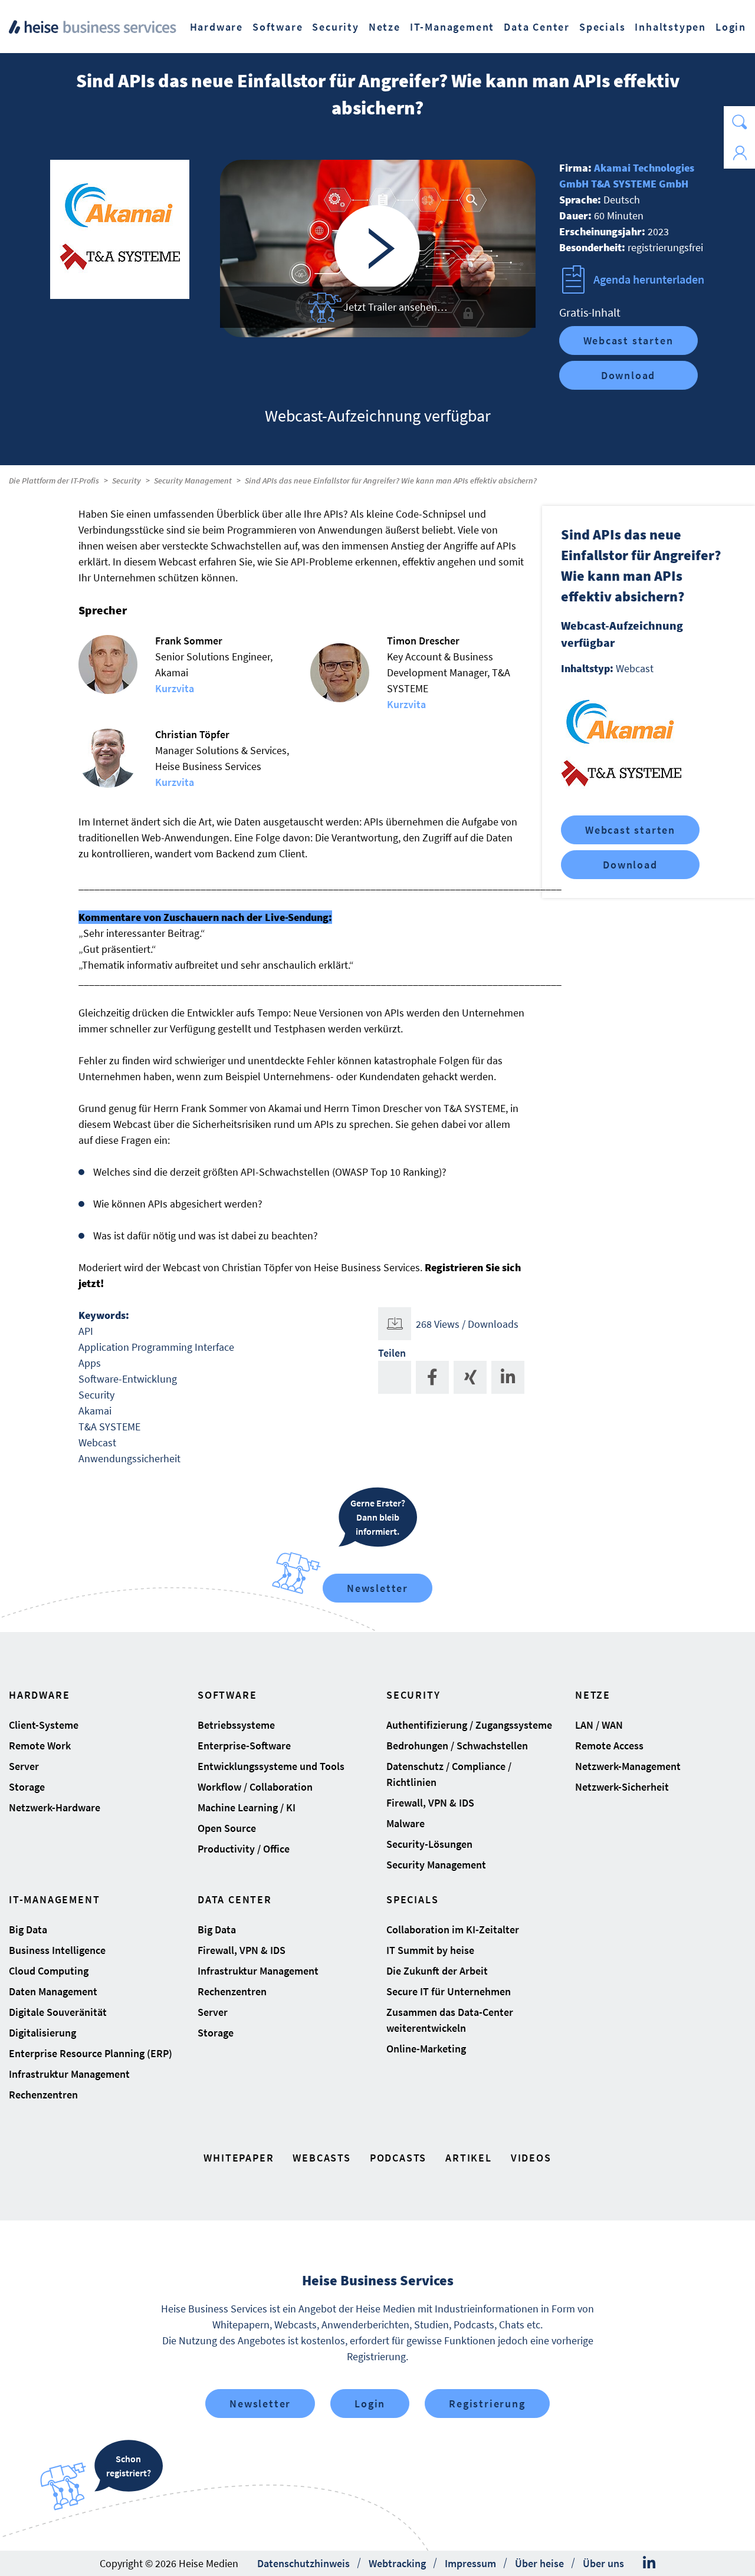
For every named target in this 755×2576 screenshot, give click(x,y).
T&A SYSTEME (109, 1427)
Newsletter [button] (260, 2404)
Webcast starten (628, 340)
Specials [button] (602, 27)
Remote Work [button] (40, 1746)
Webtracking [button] (397, 2563)
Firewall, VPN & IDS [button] (430, 1803)
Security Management (193, 481)
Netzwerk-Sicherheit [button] (622, 1787)
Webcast (97, 1442)
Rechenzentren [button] (43, 2095)
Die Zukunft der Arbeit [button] (437, 1971)
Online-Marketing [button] (426, 2049)
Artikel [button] (469, 2158)
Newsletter (377, 1588)
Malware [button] (406, 1823)
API (86, 1331)
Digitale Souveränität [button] (58, 2012)
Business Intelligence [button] (57, 1950)
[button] (739, 122)
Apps (90, 1363)
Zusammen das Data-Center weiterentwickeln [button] (450, 2020)
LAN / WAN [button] (599, 1725)
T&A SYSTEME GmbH (640, 184)
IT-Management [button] (452, 27)
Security (127, 481)
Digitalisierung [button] (42, 2033)
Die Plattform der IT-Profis (54, 481)
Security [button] (335, 27)
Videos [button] (531, 2158)
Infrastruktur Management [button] (69, 2074)
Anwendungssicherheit (129, 1458)
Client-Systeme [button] (44, 1725)
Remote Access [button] (609, 1746)
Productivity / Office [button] (244, 1849)
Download (628, 375)
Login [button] (731, 27)
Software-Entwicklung (128, 1379)
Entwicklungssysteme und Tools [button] (271, 1766)
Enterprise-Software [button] (244, 1746)
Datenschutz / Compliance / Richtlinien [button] (449, 1774)
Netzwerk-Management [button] (628, 1766)
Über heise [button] (539, 2563)
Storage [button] (27, 1787)
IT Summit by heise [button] (430, 1950)
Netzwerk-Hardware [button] (55, 1807)
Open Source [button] (227, 1828)
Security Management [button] (436, 1865)
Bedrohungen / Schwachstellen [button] (457, 1746)
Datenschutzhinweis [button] (303, 2563)
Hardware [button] (216, 27)
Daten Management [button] (53, 1991)
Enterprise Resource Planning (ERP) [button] (91, 2053)
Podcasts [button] (398, 2158)
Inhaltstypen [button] (670, 27)
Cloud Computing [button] (49, 1971)
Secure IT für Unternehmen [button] (449, 1991)
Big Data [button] (28, 1929)
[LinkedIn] (649, 2563)
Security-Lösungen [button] (429, 1844)
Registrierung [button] (487, 2404)
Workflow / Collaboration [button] (255, 1787)
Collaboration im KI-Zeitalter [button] (453, 1929)
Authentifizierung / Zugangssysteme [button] (469, 1725)
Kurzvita (175, 688)
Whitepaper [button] (239, 2158)
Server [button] (24, 1766)
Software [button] (278, 27)
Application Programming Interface (156, 1347)
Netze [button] (385, 27)
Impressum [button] (470, 2563)
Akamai (95, 1411)
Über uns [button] (603, 2563)
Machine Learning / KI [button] (247, 1807)
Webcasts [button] (321, 2158)
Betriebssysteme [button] (236, 1725)
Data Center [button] (537, 27)
